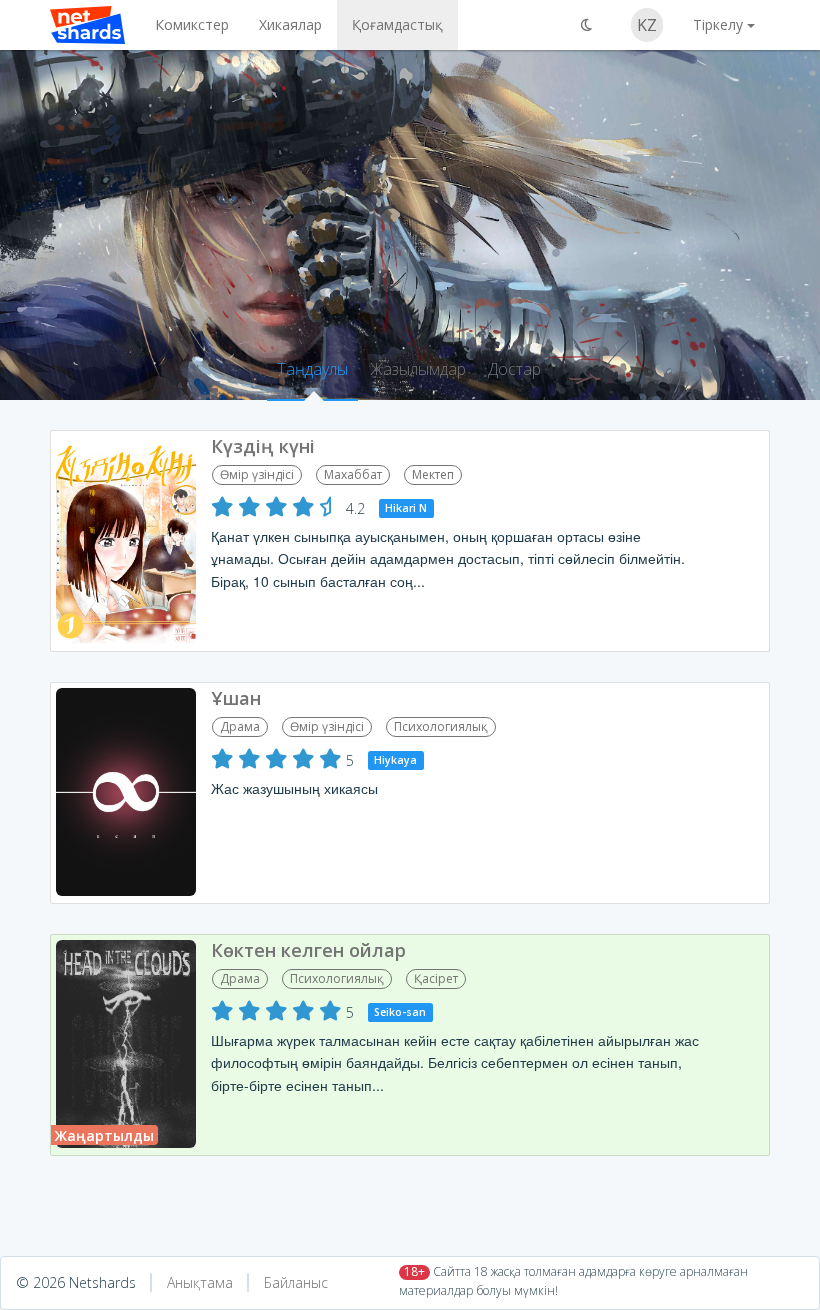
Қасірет (436, 978)
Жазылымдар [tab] (418, 369)
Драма (240, 726)
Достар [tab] (514, 369)
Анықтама (200, 1282)
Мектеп (433, 474)
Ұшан (236, 698)
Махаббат (353, 474)
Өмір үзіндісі (257, 474)
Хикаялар (290, 24)
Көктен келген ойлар (308, 950)
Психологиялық (441, 726)
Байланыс (296, 1282)
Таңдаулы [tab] (312, 369)
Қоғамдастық (397, 24)
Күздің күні (263, 446)
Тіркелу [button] (718, 24)
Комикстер (192, 24)
